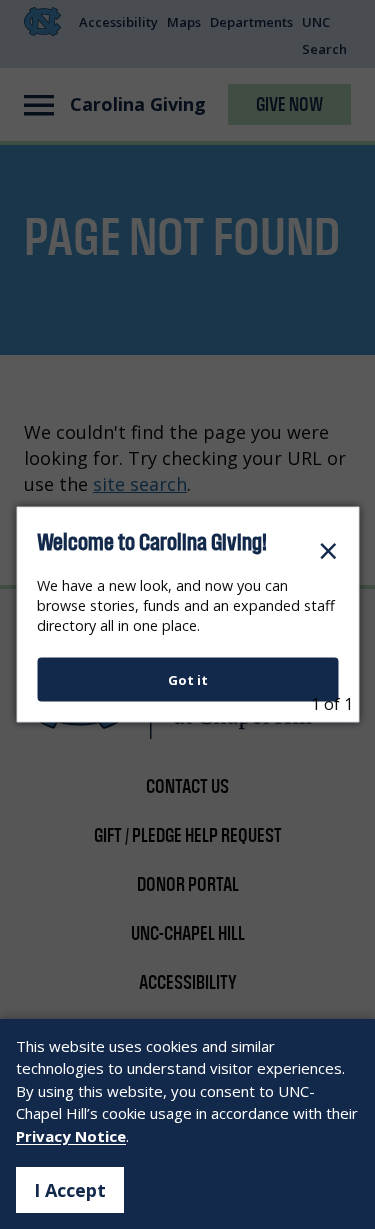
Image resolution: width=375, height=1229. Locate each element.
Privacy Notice (71, 1136)
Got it (188, 680)
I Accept (70, 1190)
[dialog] (187, 614)
